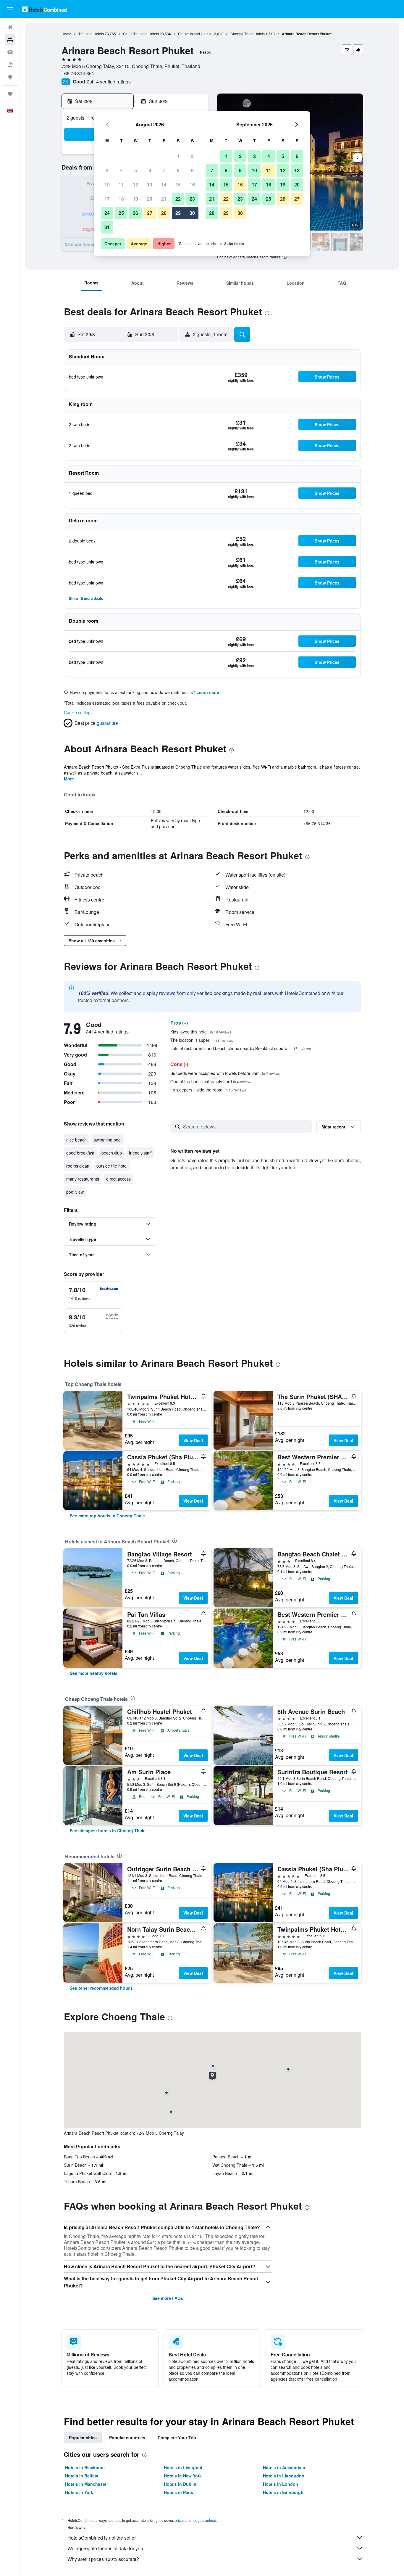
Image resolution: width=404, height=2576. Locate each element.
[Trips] (10, 94)
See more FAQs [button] (168, 2298)
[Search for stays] (10, 40)
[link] (107, 1516)
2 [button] (192, 156)
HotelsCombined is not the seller (102, 2538)
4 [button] (121, 170)
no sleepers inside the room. (208, 1090)
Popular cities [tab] (83, 2437)
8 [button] (178, 170)
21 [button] (164, 199)
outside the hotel (112, 1166)
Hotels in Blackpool (85, 2467)
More (69, 779)
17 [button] (107, 199)
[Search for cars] (10, 52)
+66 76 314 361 (78, 73)
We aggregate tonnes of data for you (105, 2548)
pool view (75, 1192)
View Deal (193, 1440)
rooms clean (78, 1166)
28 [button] (164, 213)
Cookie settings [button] (78, 712)
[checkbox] (93, 1294)
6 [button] (150, 170)
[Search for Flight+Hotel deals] (10, 65)
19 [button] (135, 199)
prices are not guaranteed (195, 2520)
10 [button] (107, 185)
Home (66, 34)
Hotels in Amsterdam (284, 2467)
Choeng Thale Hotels (248, 34)
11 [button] (121, 185)
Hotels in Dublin (180, 2484)
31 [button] (107, 227)
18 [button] (121, 199)
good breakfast (80, 1153)
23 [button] (192, 199)
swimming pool (108, 1140)
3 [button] (107, 170)
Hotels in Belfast (82, 2476)
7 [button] (164, 170)
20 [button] (150, 199)
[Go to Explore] (10, 77)
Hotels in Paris (178, 2492)
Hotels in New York (183, 2476)
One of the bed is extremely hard (211, 1081)
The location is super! (202, 1040)
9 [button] (192, 170)
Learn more (208, 692)
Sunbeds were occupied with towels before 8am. (226, 1073)
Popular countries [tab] (127, 2437)
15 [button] (178, 185)
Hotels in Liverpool (183, 2467)
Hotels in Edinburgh (283, 2492)
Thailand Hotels (91, 34)
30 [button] (192, 213)
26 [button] (135, 213)
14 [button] (164, 185)
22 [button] (178, 199)
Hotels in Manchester (87, 2484)
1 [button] (178, 156)
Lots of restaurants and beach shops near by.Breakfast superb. (241, 1048)
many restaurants (83, 1179)
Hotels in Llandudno (284, 2476)
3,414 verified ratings (109, 82)
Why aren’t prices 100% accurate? (103, 2559)
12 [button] (135, 185)
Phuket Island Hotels (195, 34)
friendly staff (140, 1153)
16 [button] (192, 185)
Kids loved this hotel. (201, 1032)
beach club (112, 1153)
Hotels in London (281, 2484)
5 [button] (136, 170)
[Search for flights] (10, 27)
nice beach (76, 1140)
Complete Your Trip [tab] (177, 2437)
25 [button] (121, 213)
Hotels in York (79, 2492)
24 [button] (107, 213)
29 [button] (178, 213)
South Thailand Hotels (141, 34)
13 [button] (150, 185)
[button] (10, 9)
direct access (118, 1179)
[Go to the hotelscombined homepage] (44, 9)
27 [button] (150, 213)
